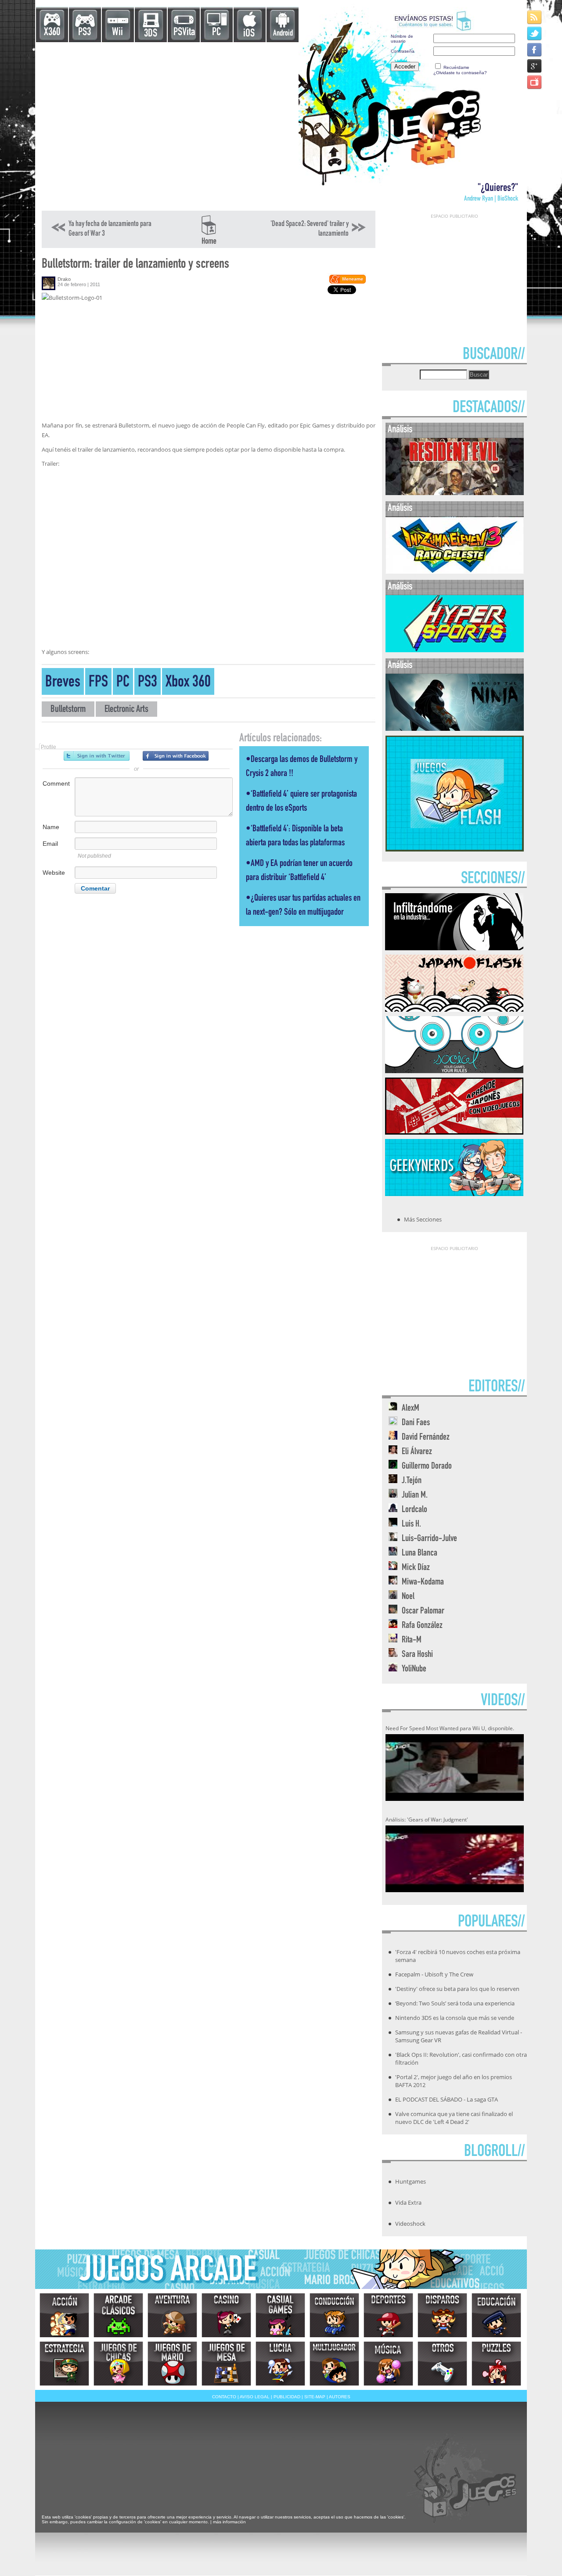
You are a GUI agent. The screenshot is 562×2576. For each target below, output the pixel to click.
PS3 (85, 33)
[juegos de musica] (388, 2364)
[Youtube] (535, 82)
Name (51, 827)
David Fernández (426, 1438)
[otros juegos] (442, 2364)
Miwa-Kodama (423, 1583)
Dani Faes (416, 1423)
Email (50, 844)
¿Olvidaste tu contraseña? (460, 73)
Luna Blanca (420, 1554)
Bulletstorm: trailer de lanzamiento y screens (135, 265)
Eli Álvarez (417, 1452)
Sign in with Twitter (97, 756)
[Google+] (535, 66)
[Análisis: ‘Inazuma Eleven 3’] (455, 572)
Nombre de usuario (402, 39)
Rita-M (412, 1640)
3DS (151, 34)
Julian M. (415, 1496)
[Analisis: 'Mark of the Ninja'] (455, 729)
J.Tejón (412, 1481)
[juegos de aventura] (172, 2315)
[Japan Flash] (454, 1009)
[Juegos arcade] (118, 2315)
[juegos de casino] (226, 2315)
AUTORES (340, 2397)
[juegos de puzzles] (496, 2364)
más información (229, 2522)
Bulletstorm (68, 710)
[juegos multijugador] (334, 2364)
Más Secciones (423, 1219)
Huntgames (411, 2181)
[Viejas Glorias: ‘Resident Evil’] (455, 493)
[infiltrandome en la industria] (454, 948)
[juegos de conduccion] (334, 2315)
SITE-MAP (315, 2397)
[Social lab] (454, 1071)
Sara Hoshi (417, 1655)
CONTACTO (224, 2397)
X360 (52, 33)
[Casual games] (280, 2315)
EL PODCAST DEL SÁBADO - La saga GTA (447, 2099)
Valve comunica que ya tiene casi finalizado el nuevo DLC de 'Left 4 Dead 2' (454, 2118)
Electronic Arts (126, 710)
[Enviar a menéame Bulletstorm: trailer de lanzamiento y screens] (347, 282)
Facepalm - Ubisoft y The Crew (434, 1974)
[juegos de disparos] (442, 2315)
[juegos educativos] (496, 2315)
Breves (63, 683)
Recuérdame (456, 67)
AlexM (411, 1409)
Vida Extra (408, 2202)
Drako (64, 279)
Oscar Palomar (423, 1611)
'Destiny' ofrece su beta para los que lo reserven (457, 1989)
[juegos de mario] (172, 2364)
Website (54, 873)
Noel (408, 1597)
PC (216, 33)
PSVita (184, 33)
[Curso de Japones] (454, 1132)
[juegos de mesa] (226, 2364)
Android (283, 34)
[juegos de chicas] (118, 2364)
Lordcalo (414, 1510)
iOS (249, 34)
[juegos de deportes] (388, 2315)
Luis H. (411, 1525)
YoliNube (414, 1669)
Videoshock (410, 2224)
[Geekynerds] (454, 1193)
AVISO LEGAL (255, 2397)
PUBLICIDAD (287, 2397)
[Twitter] (535, 33)
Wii (117, 33)
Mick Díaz (416, 1568)
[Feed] (535, 17)
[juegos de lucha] (280, 2364)
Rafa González (422, 1626)
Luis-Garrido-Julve (429, 1539)
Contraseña (403, 51)
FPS (98, 683)
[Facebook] (535, 49)
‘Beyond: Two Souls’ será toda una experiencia (455, 2003)
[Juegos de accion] (64, 2315)
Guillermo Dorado (427, 1467)
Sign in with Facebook (176, 756)
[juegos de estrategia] (64, 2364)
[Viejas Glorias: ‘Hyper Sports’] (455, 650)
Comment (56, 783)
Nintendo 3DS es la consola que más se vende (455, 2018)
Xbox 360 (188, 683)
